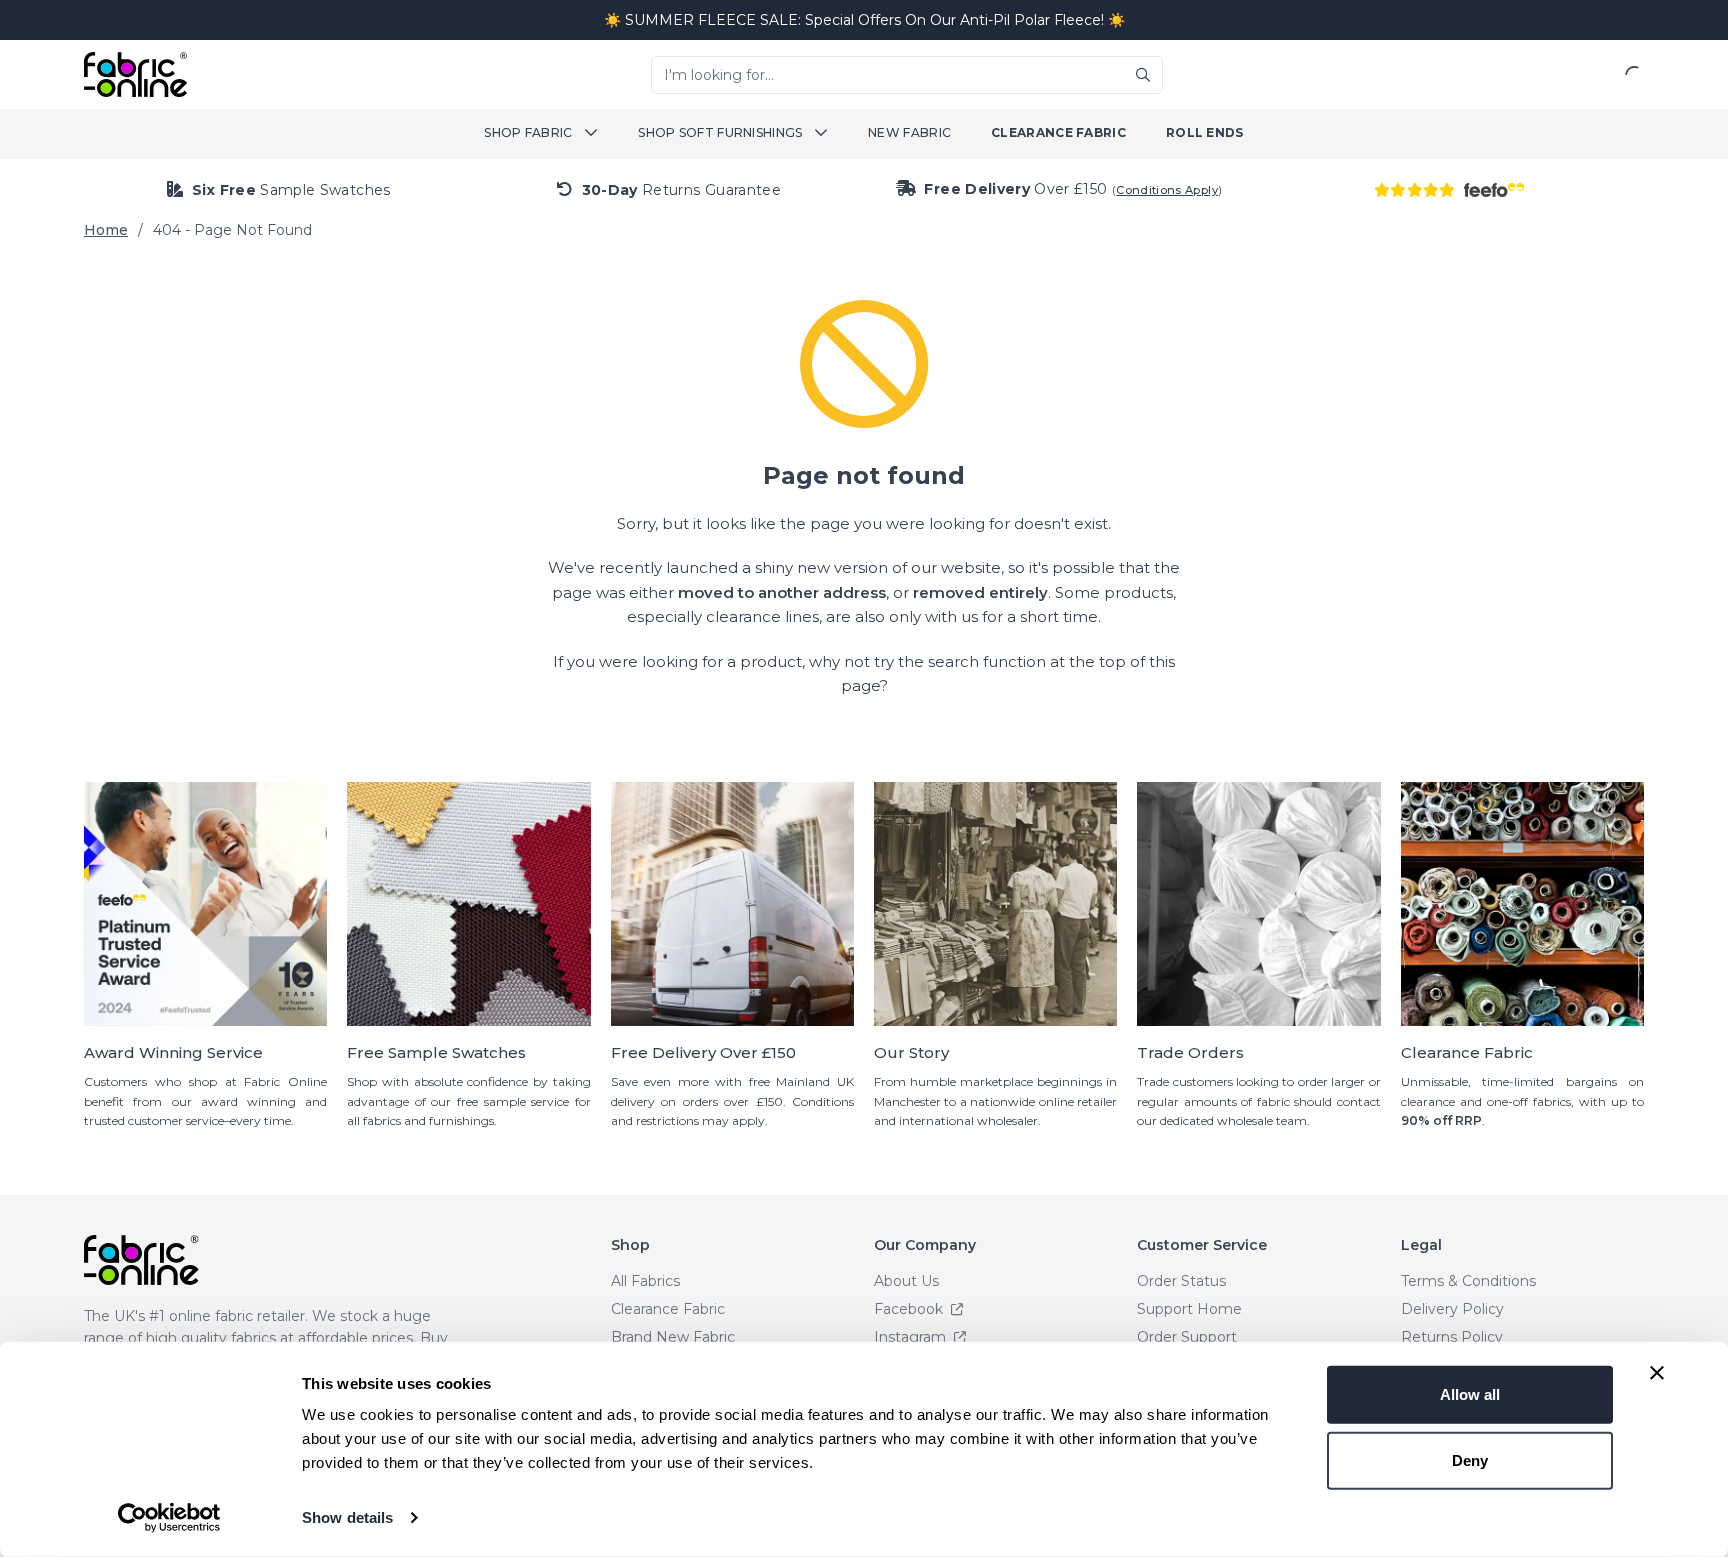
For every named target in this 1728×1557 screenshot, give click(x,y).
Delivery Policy (1452, 1309)
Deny (1470, 1459)
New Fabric (909, 132)
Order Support (1187, 1337)
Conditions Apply (1167, 190)
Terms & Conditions (1468, 1281)
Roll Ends (1205, 132)
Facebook (910, 1309)
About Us (906, 1281)
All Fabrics (645, 1281)
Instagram (912, 1337)
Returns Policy (1452, 1337)
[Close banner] (1657, 1373)
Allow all (1470, 1394)
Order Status (1181, 1281)
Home (106, 230)
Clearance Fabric (1058, 132)
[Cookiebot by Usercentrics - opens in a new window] (169, 1518)
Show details (347, 1517)
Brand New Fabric (673, 1337)
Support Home (1189, 1309)
